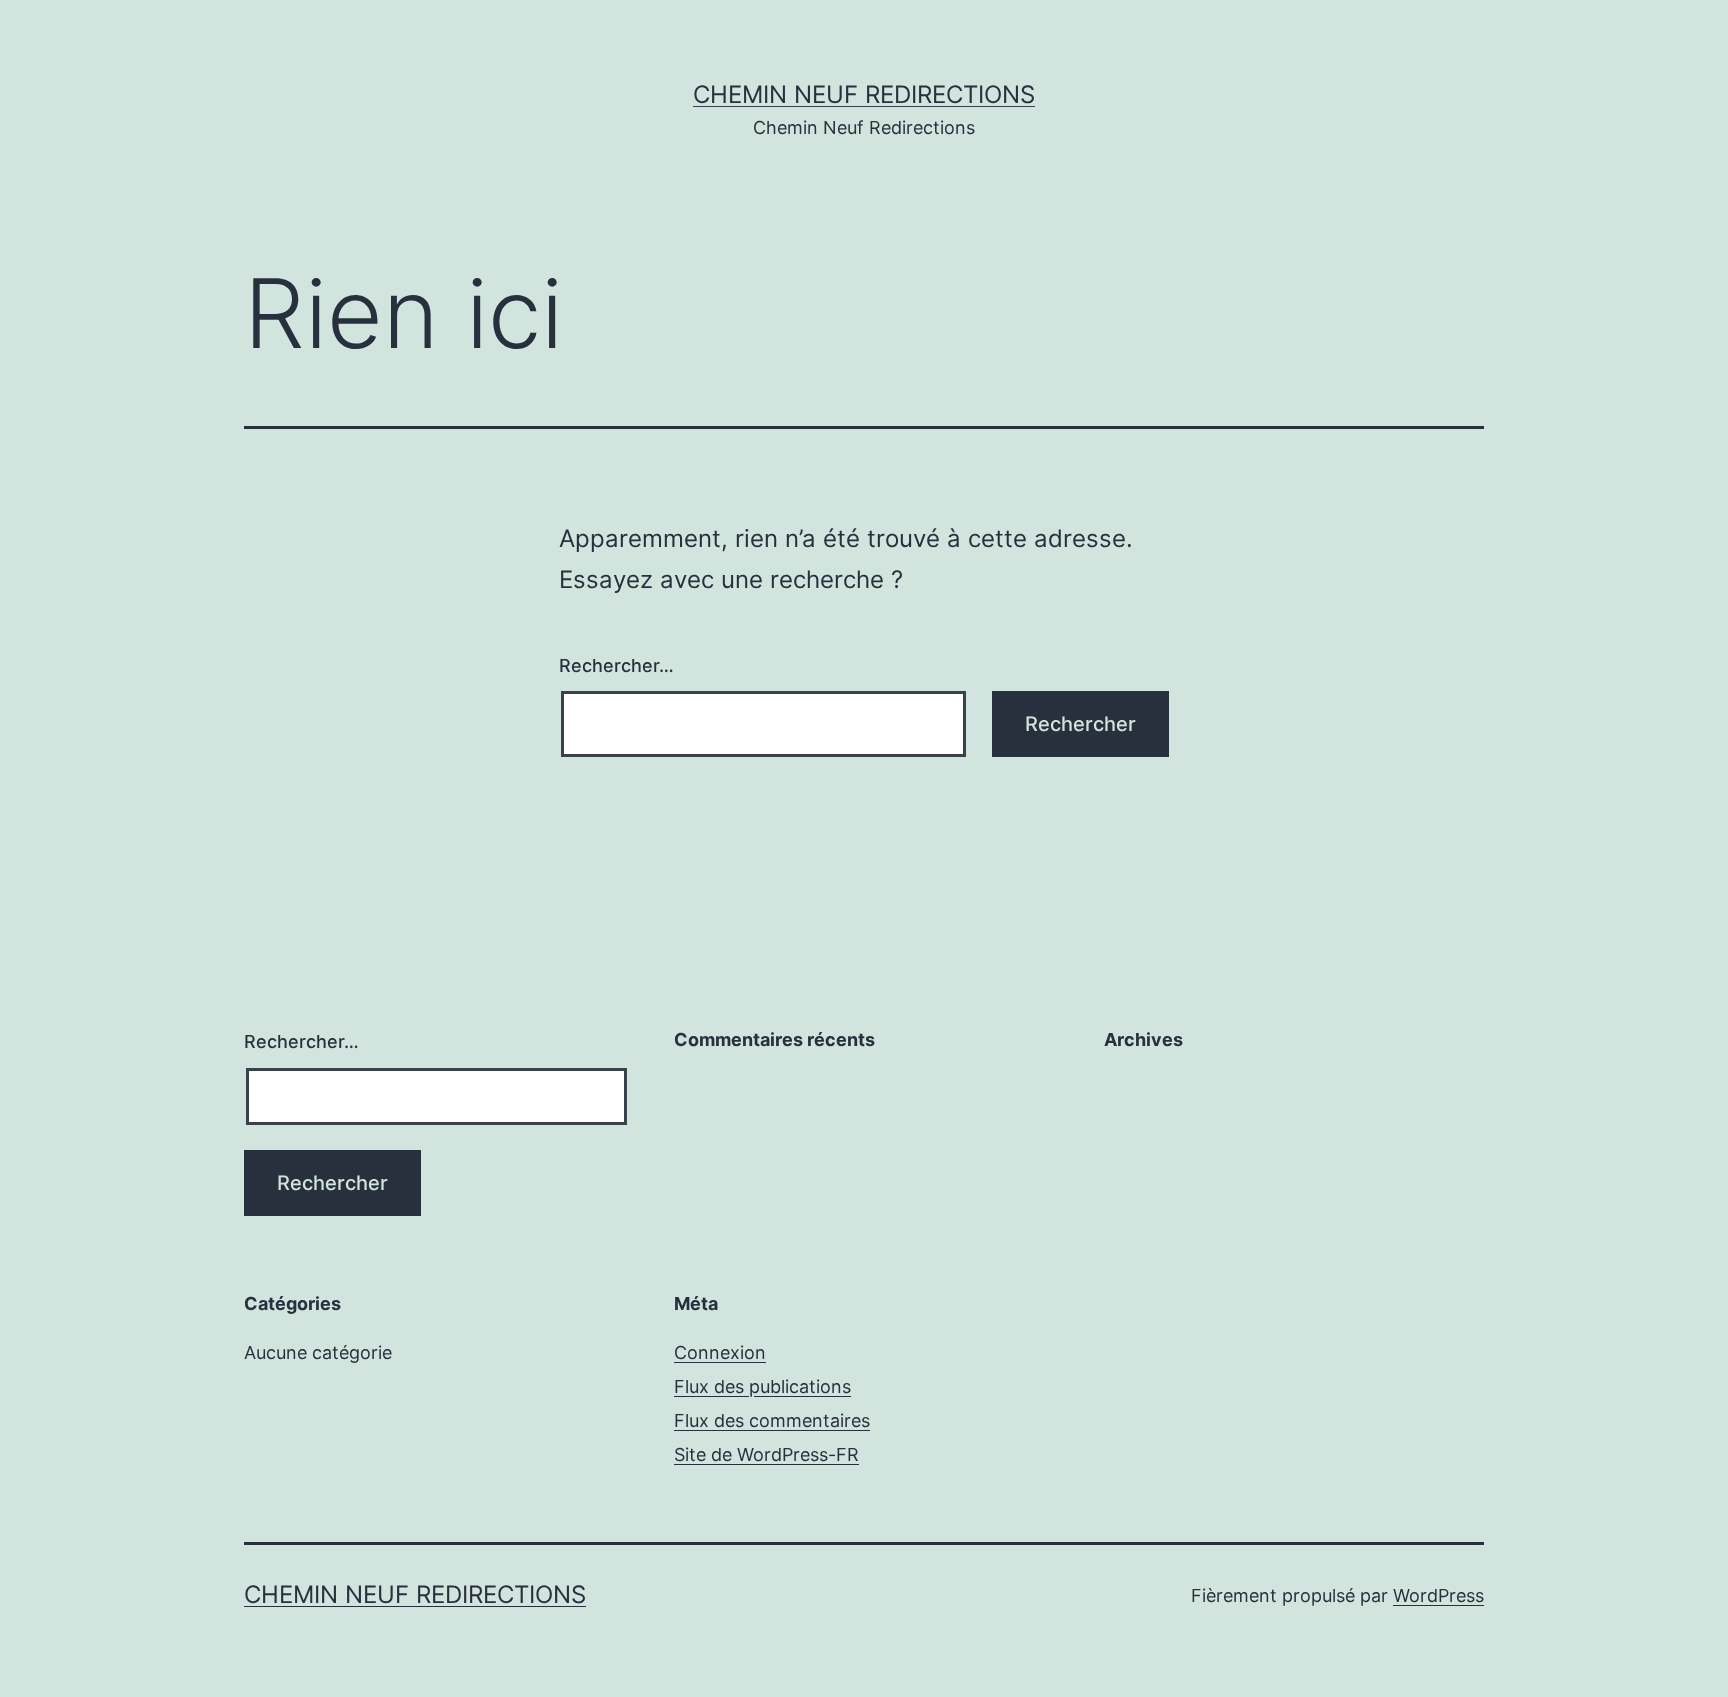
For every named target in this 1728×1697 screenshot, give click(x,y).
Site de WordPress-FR (766, 1454)
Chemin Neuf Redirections (864, 94)
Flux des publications (762, 1386)
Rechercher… (616, 665)
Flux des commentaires (772, 1420)
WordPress (1438, 1595)
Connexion (720, 1352)
